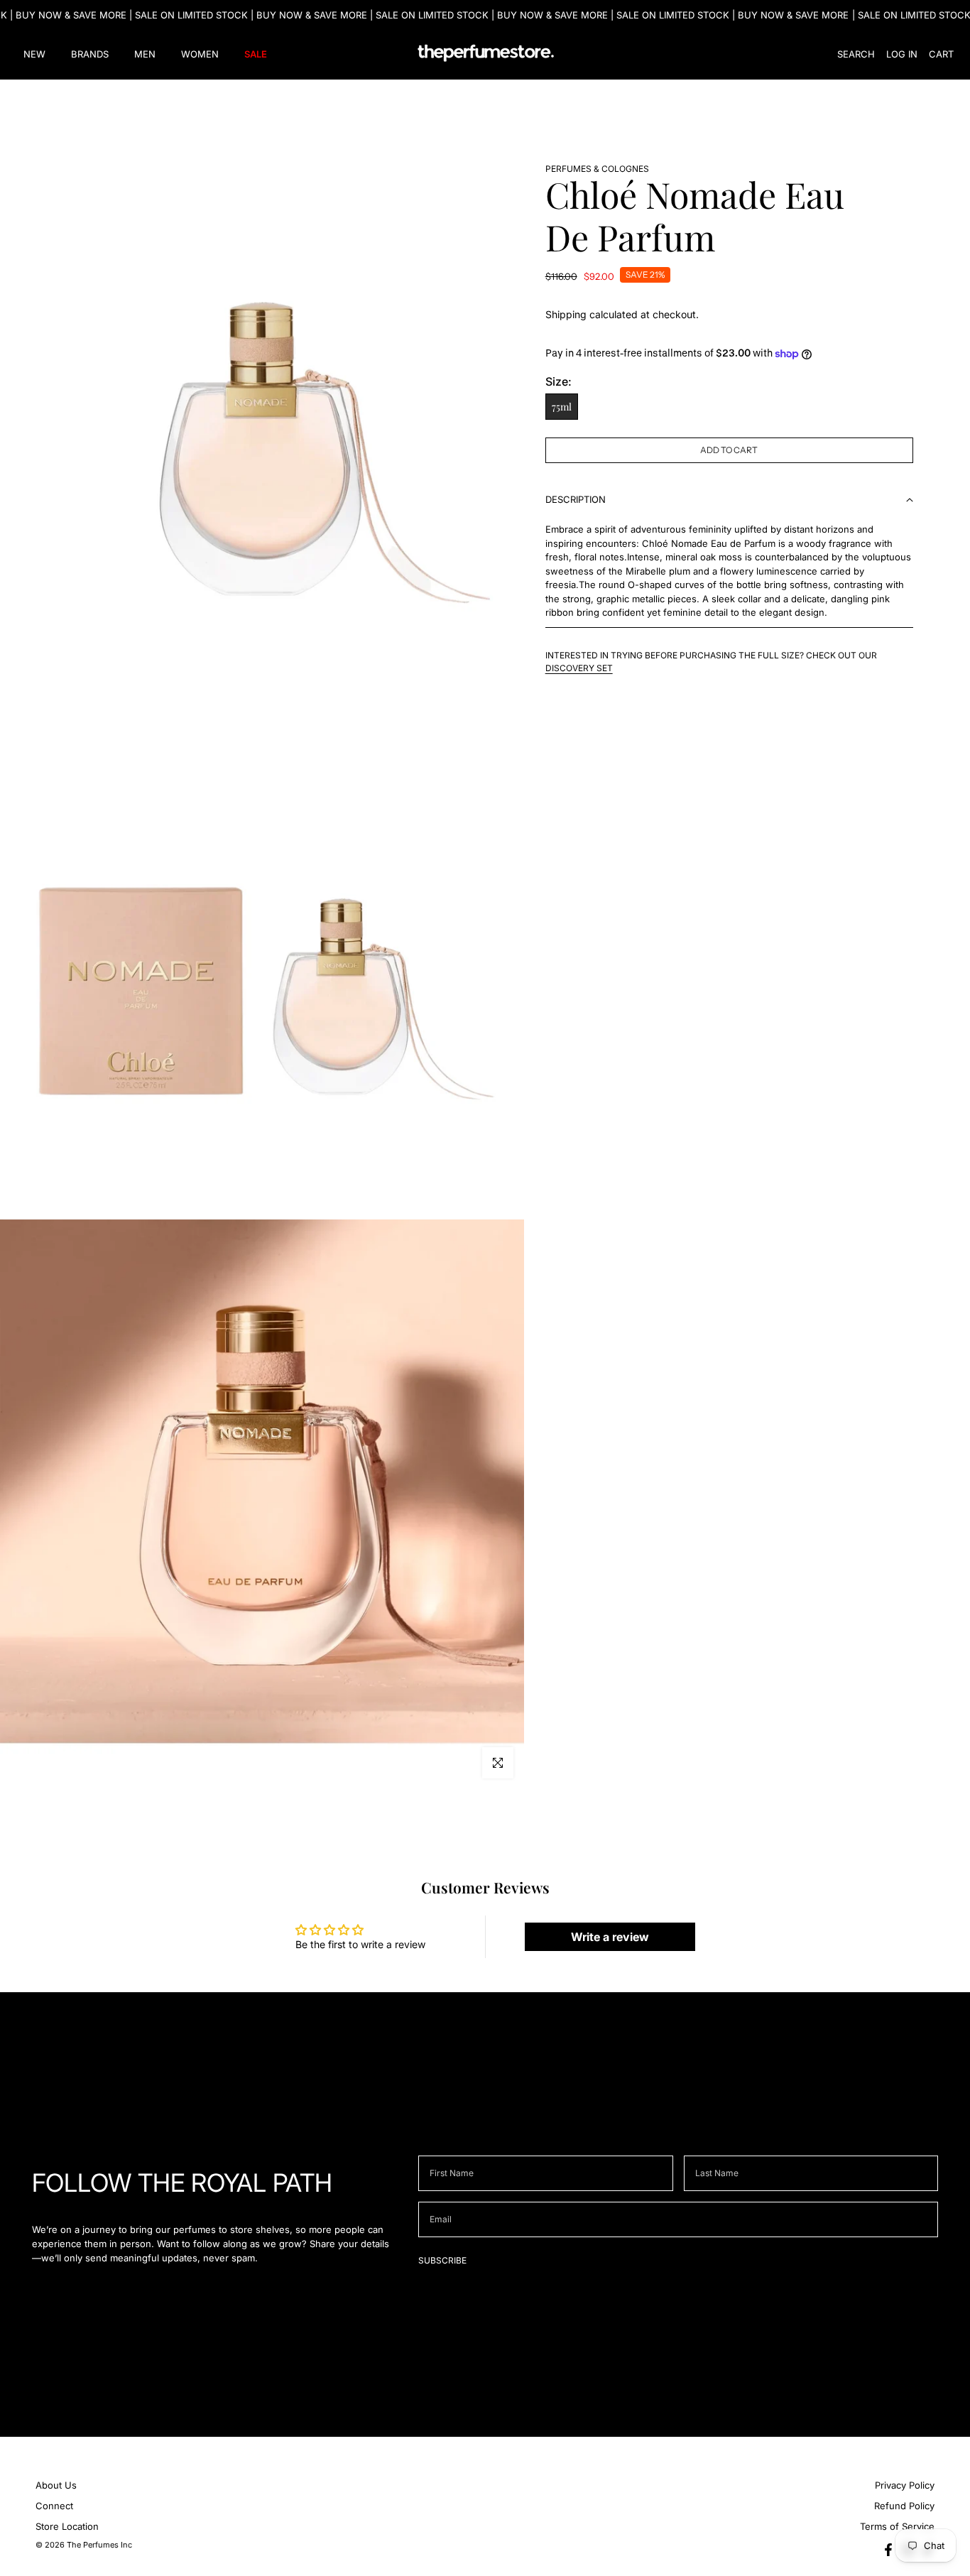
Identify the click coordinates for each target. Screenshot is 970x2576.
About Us (56, 2485)
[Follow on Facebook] (888, 2550)
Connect (54, 2506)
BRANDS (90, 54)
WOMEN (200, 54)
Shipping (566, 314)
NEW (34, 54)
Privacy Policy (905, 2485)
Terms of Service (897, 2526)
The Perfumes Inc (99, 2545)
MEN (145, 54)
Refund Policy (904, 2506)
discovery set (579, 668)
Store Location (67, 2526)
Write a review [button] (610, 1937)
